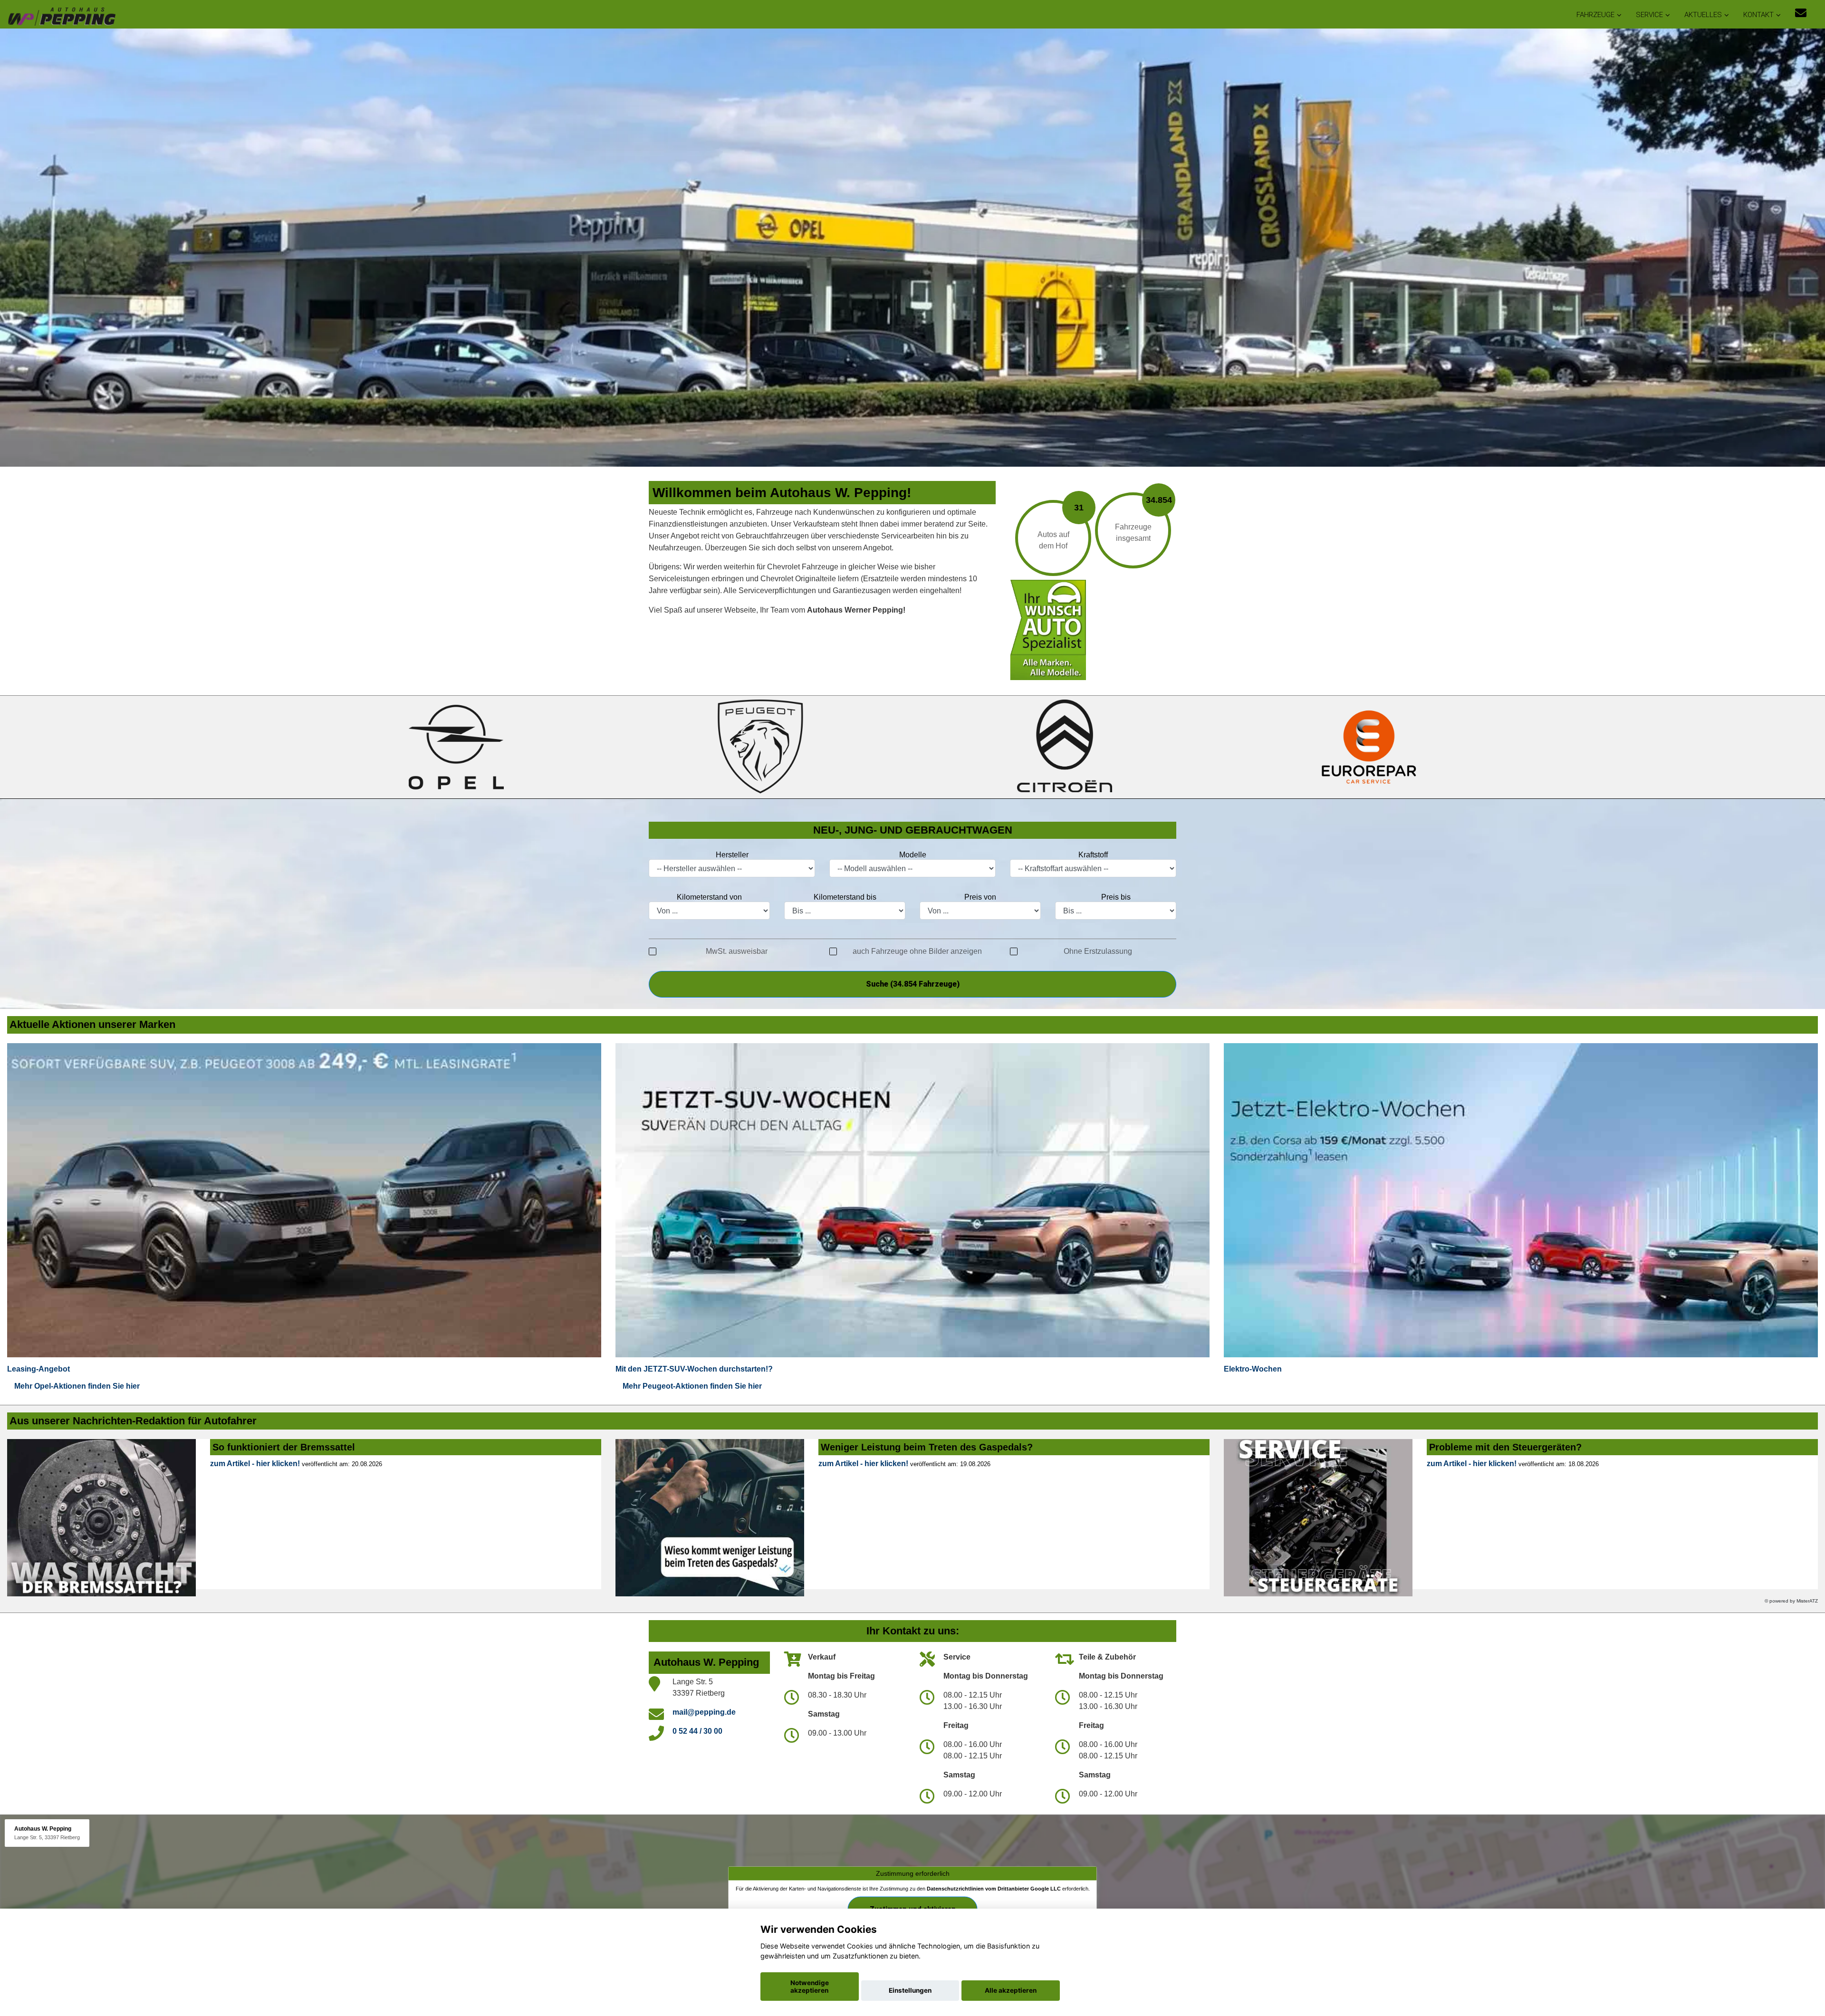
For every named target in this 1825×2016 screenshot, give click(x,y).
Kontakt (1758, 15)
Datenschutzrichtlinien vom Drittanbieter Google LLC (994, 1889)
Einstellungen (910, 1990)
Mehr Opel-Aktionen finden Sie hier (77, 1386)
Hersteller (732, 855)
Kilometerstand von (709, 897)
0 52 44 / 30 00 (697, 1731)
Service (1649, 15)
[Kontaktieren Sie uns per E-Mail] (1801, 13)
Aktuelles (1703, 15)
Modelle (913, 855)
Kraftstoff (1093, 855)
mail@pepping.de (704, 1712)
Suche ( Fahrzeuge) (913, 984)
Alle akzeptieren (1011, 1990)
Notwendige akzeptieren (810, 1987)
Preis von (980, 897)
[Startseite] (61, 15)
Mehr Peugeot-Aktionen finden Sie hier (692, 1386)
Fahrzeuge (1595, 15)
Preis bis (1116, 897)
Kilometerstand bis (845, 897)
